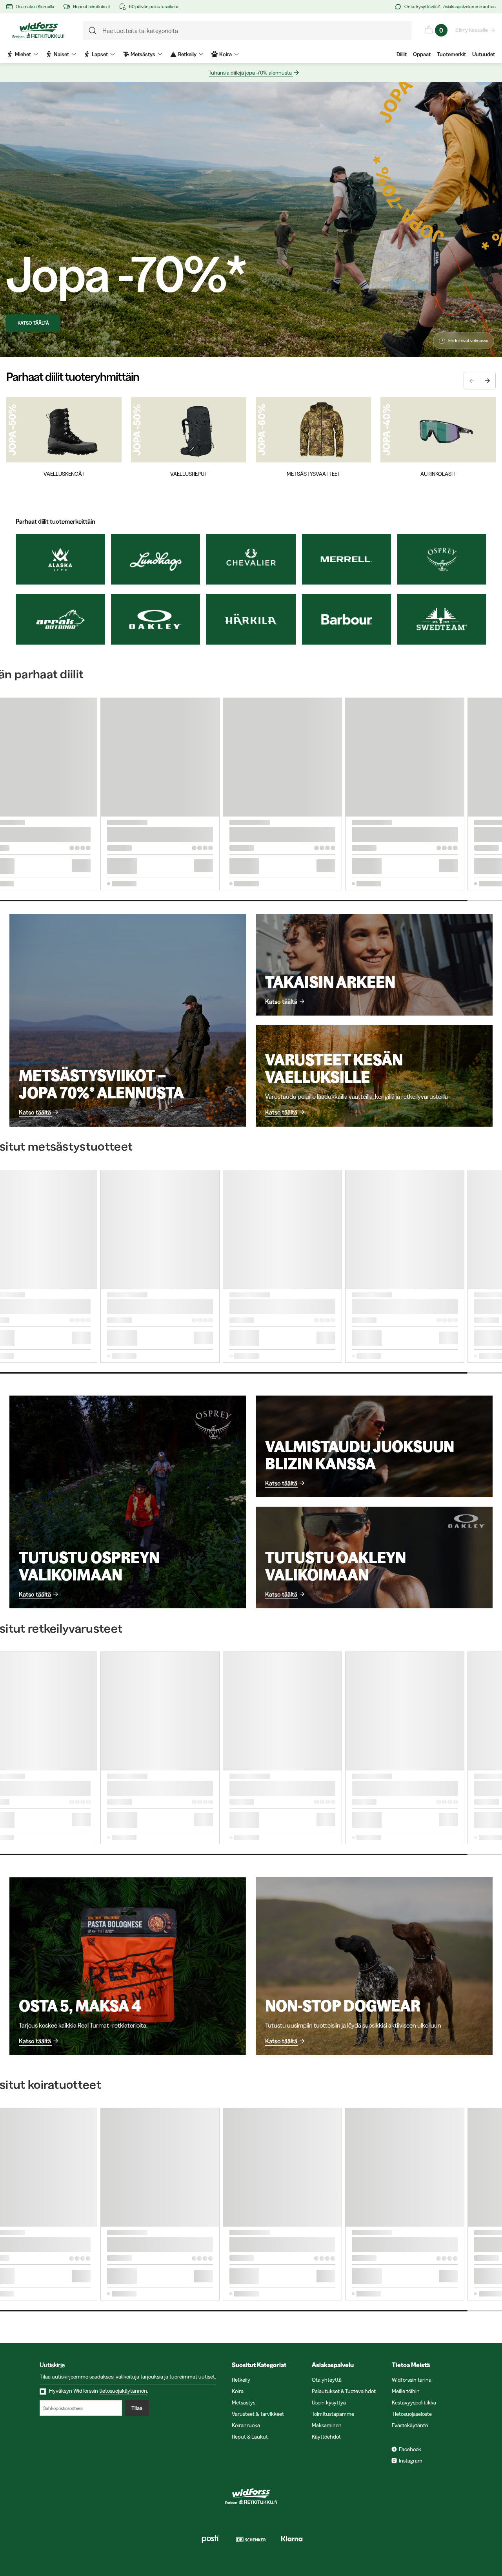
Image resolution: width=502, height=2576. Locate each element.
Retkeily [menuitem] (187, 54)
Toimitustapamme (333, 2414)
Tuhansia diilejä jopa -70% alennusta (250, 73)
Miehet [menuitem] (23, 54)
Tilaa (137, 2408)
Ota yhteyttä (327, 2380)
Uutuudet (484, 54)
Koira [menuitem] (226, 54)
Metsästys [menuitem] (143, 54)
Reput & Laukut (250, 2437)
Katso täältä (33, 323)
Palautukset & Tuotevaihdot (344, 2391)
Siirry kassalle (472, 30)
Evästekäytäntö (410, 2425)
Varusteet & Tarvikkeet (258, 2414)
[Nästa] (487, 381)
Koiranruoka (246, 2425)
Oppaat (422, 54)
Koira (238, 2391)
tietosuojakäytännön (123, 2391)
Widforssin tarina (412, 2380)
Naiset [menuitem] (61, 54)
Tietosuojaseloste (412, 2414)
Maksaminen (327, 2425)
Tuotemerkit (451, 54)
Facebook (410, 2449)
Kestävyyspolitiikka (414, 2402)
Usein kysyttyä (329, 2402)
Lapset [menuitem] (100, 54)
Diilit (402, 54)
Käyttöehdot (326, 2437)
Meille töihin (406, 2391)
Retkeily (241, 2380)
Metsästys (244, 2402)
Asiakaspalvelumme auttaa (469, 6)
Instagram (411, 2461)
